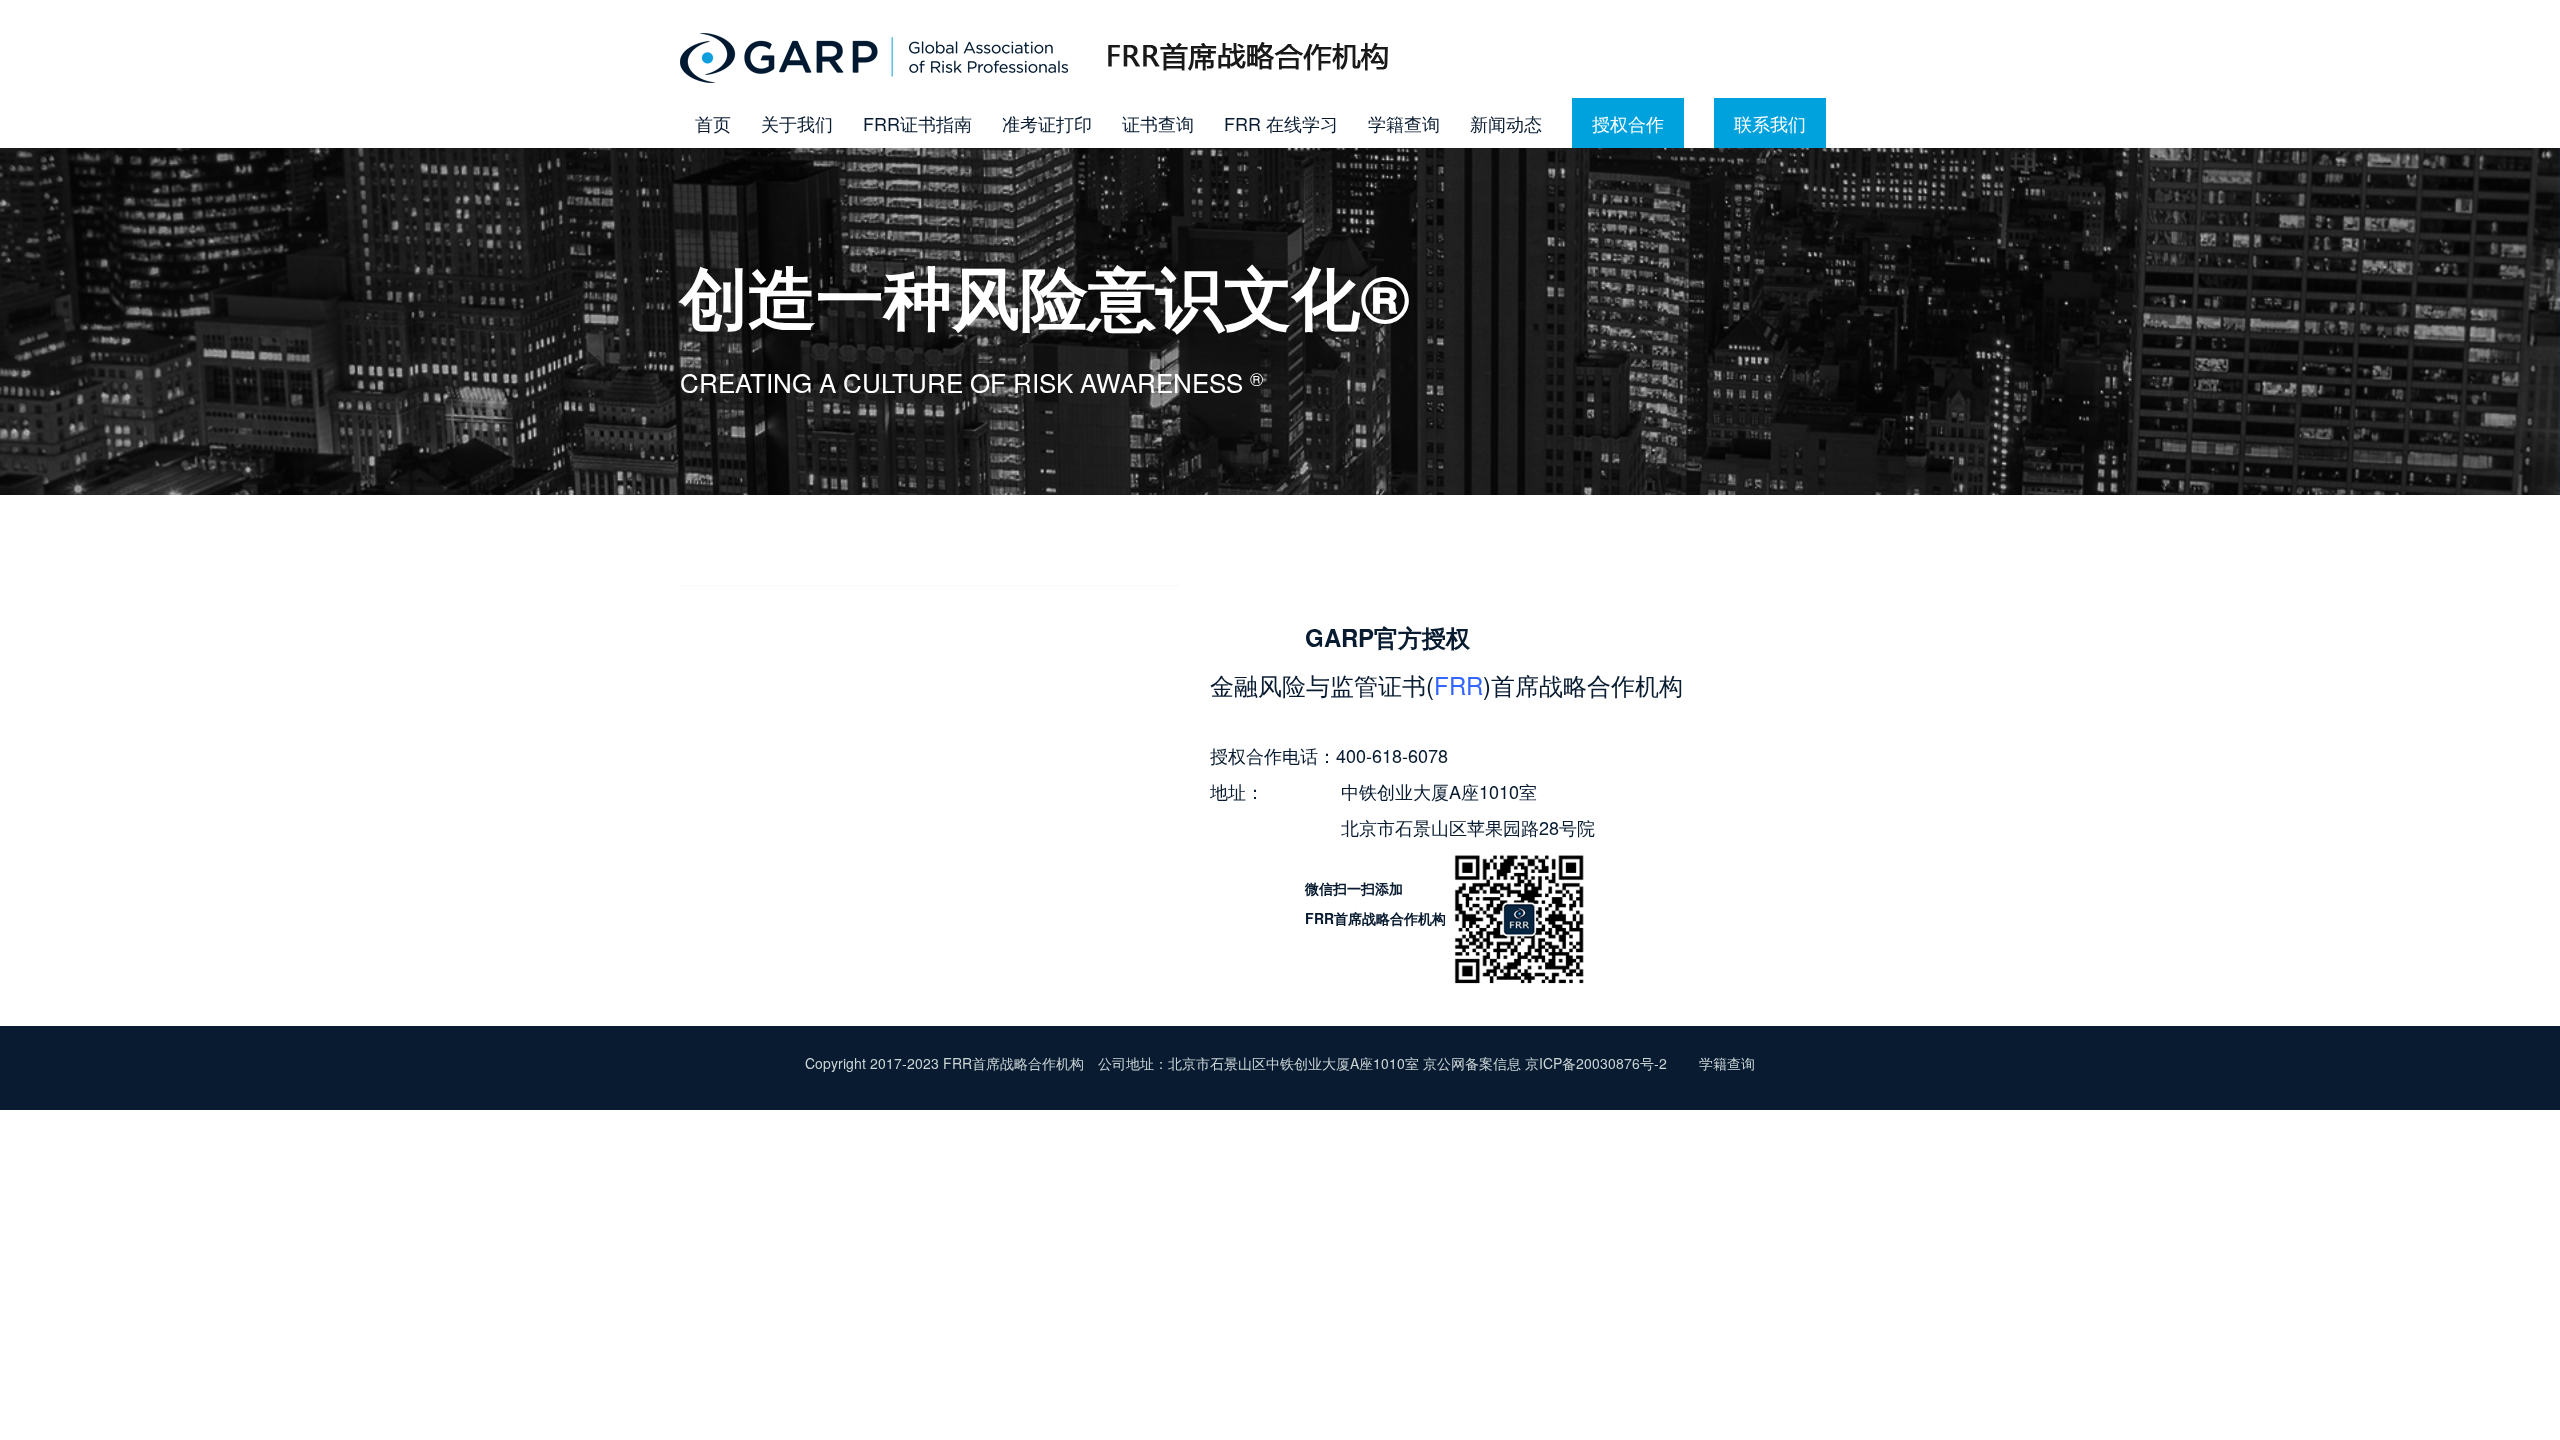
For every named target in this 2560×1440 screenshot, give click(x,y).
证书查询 (1158, 123)
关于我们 (797, 123)
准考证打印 (1047, 123)
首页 (713, 123)
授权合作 (1628, 123)
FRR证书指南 (917, 123)
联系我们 (1770, 123)
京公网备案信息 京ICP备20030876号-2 (1547, 1063)
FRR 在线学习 (1281, 123)
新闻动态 (1506, 123)
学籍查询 (1404, 123)
